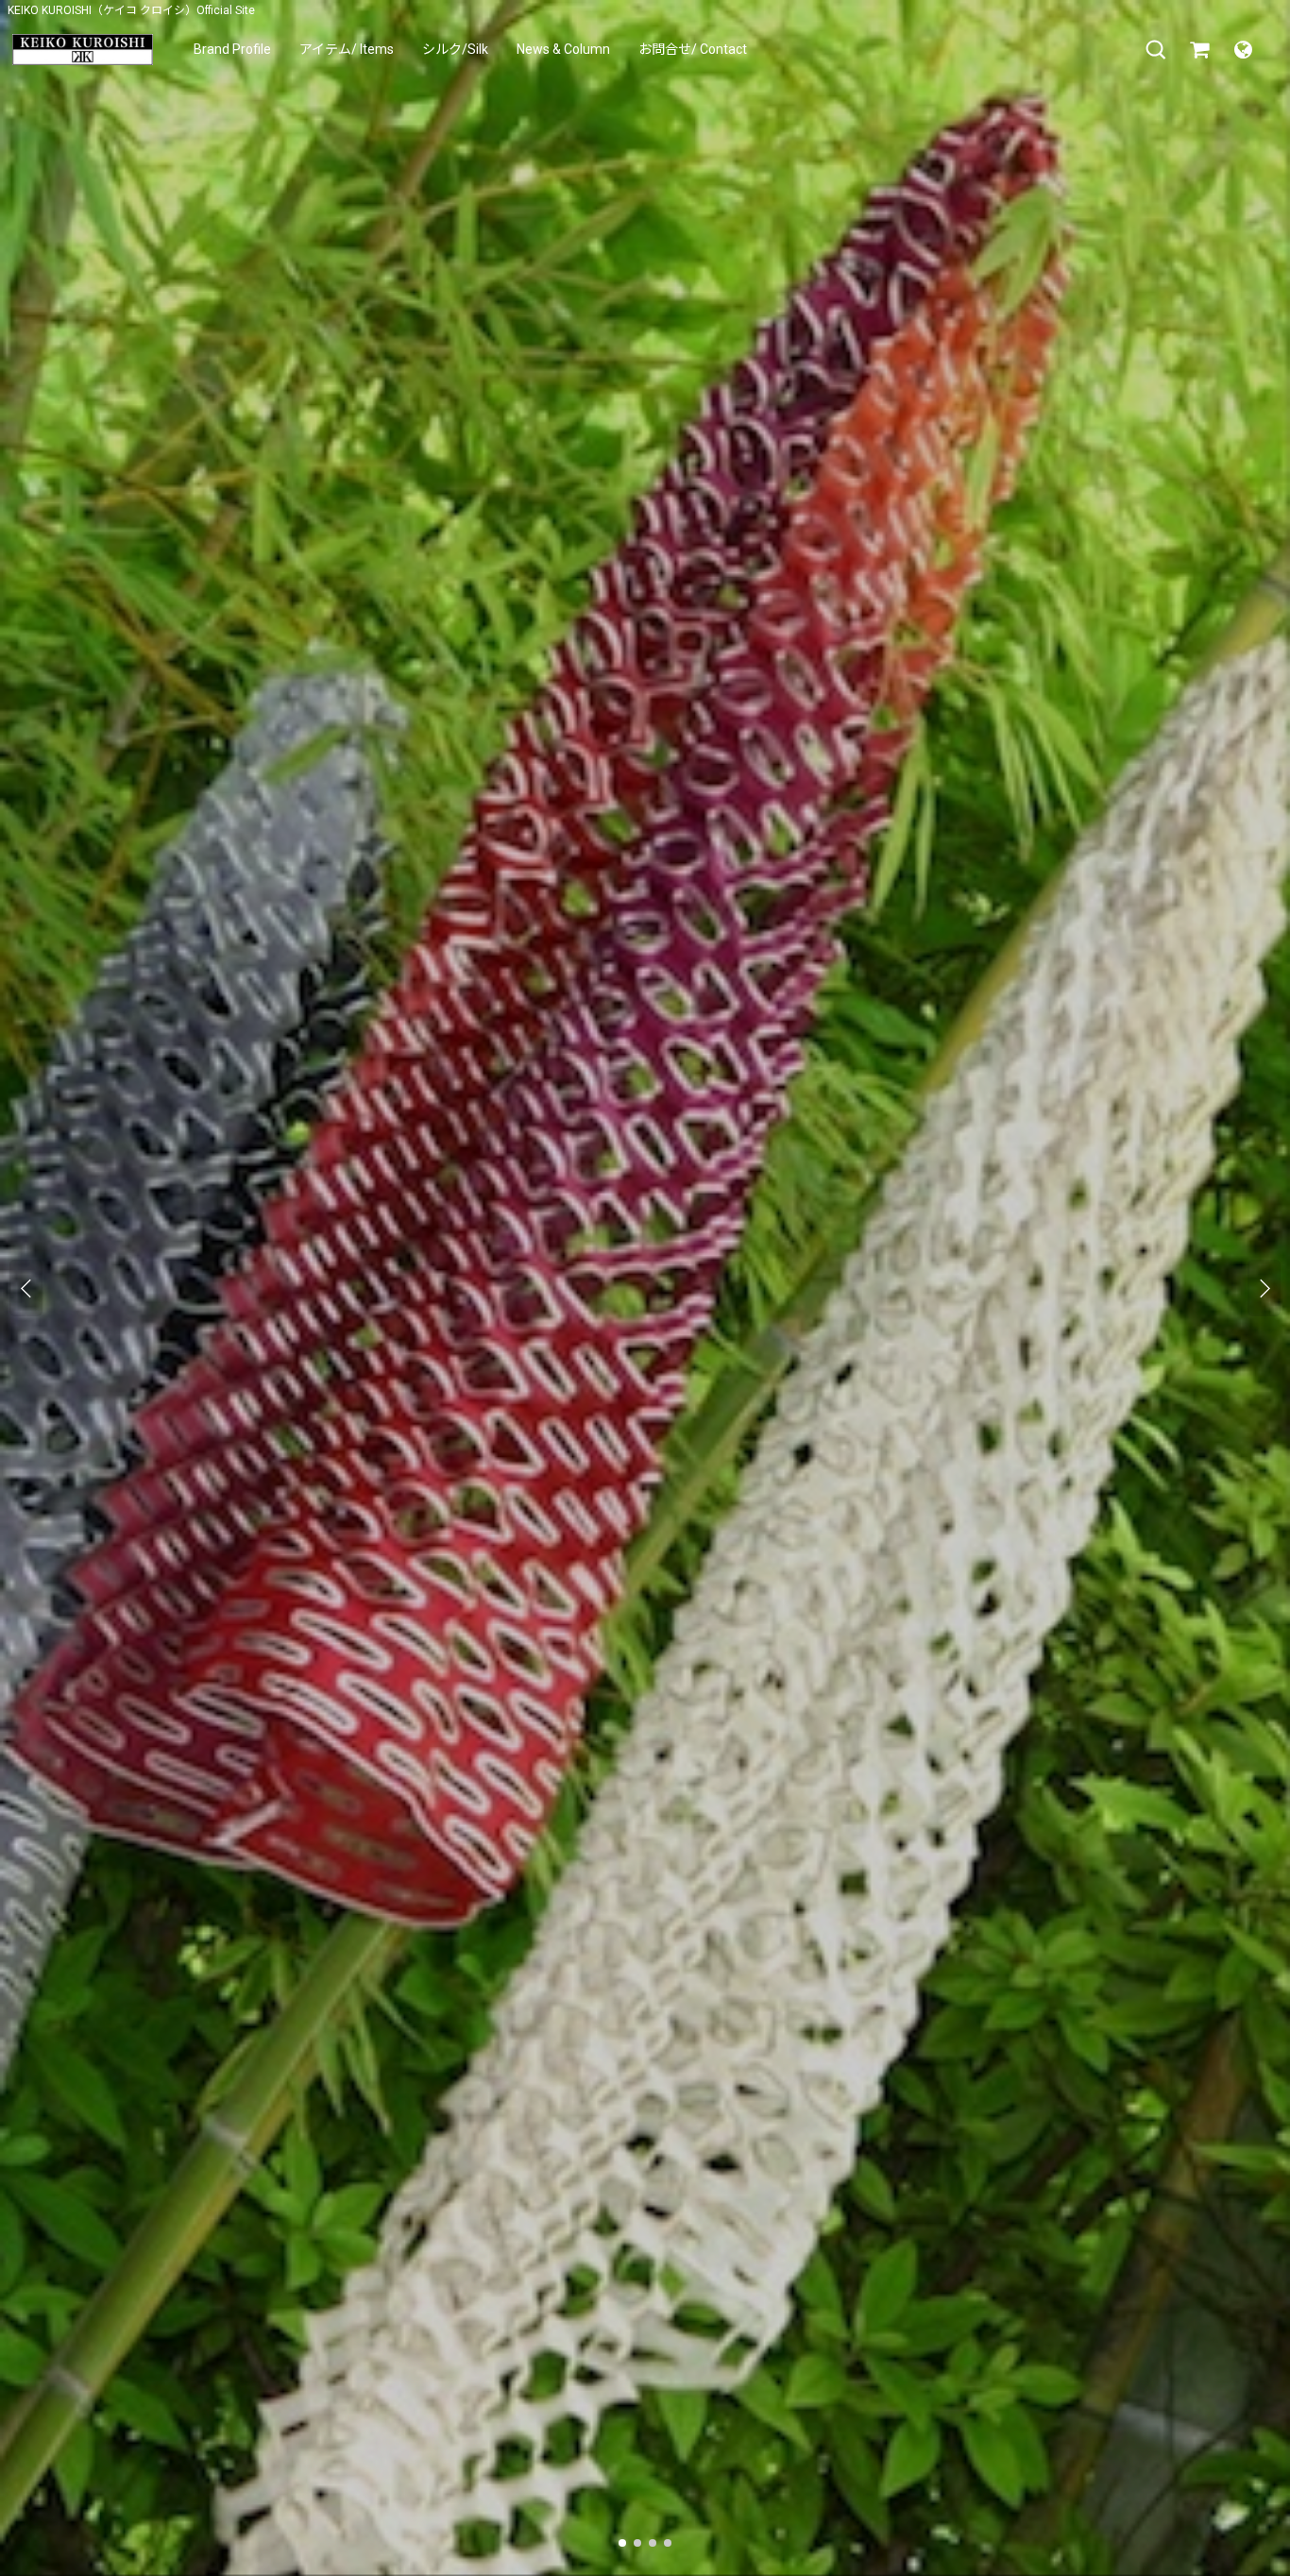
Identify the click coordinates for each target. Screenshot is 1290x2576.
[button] (1156, 50)
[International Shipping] (1243, 50)
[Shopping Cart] (1199, 50)
